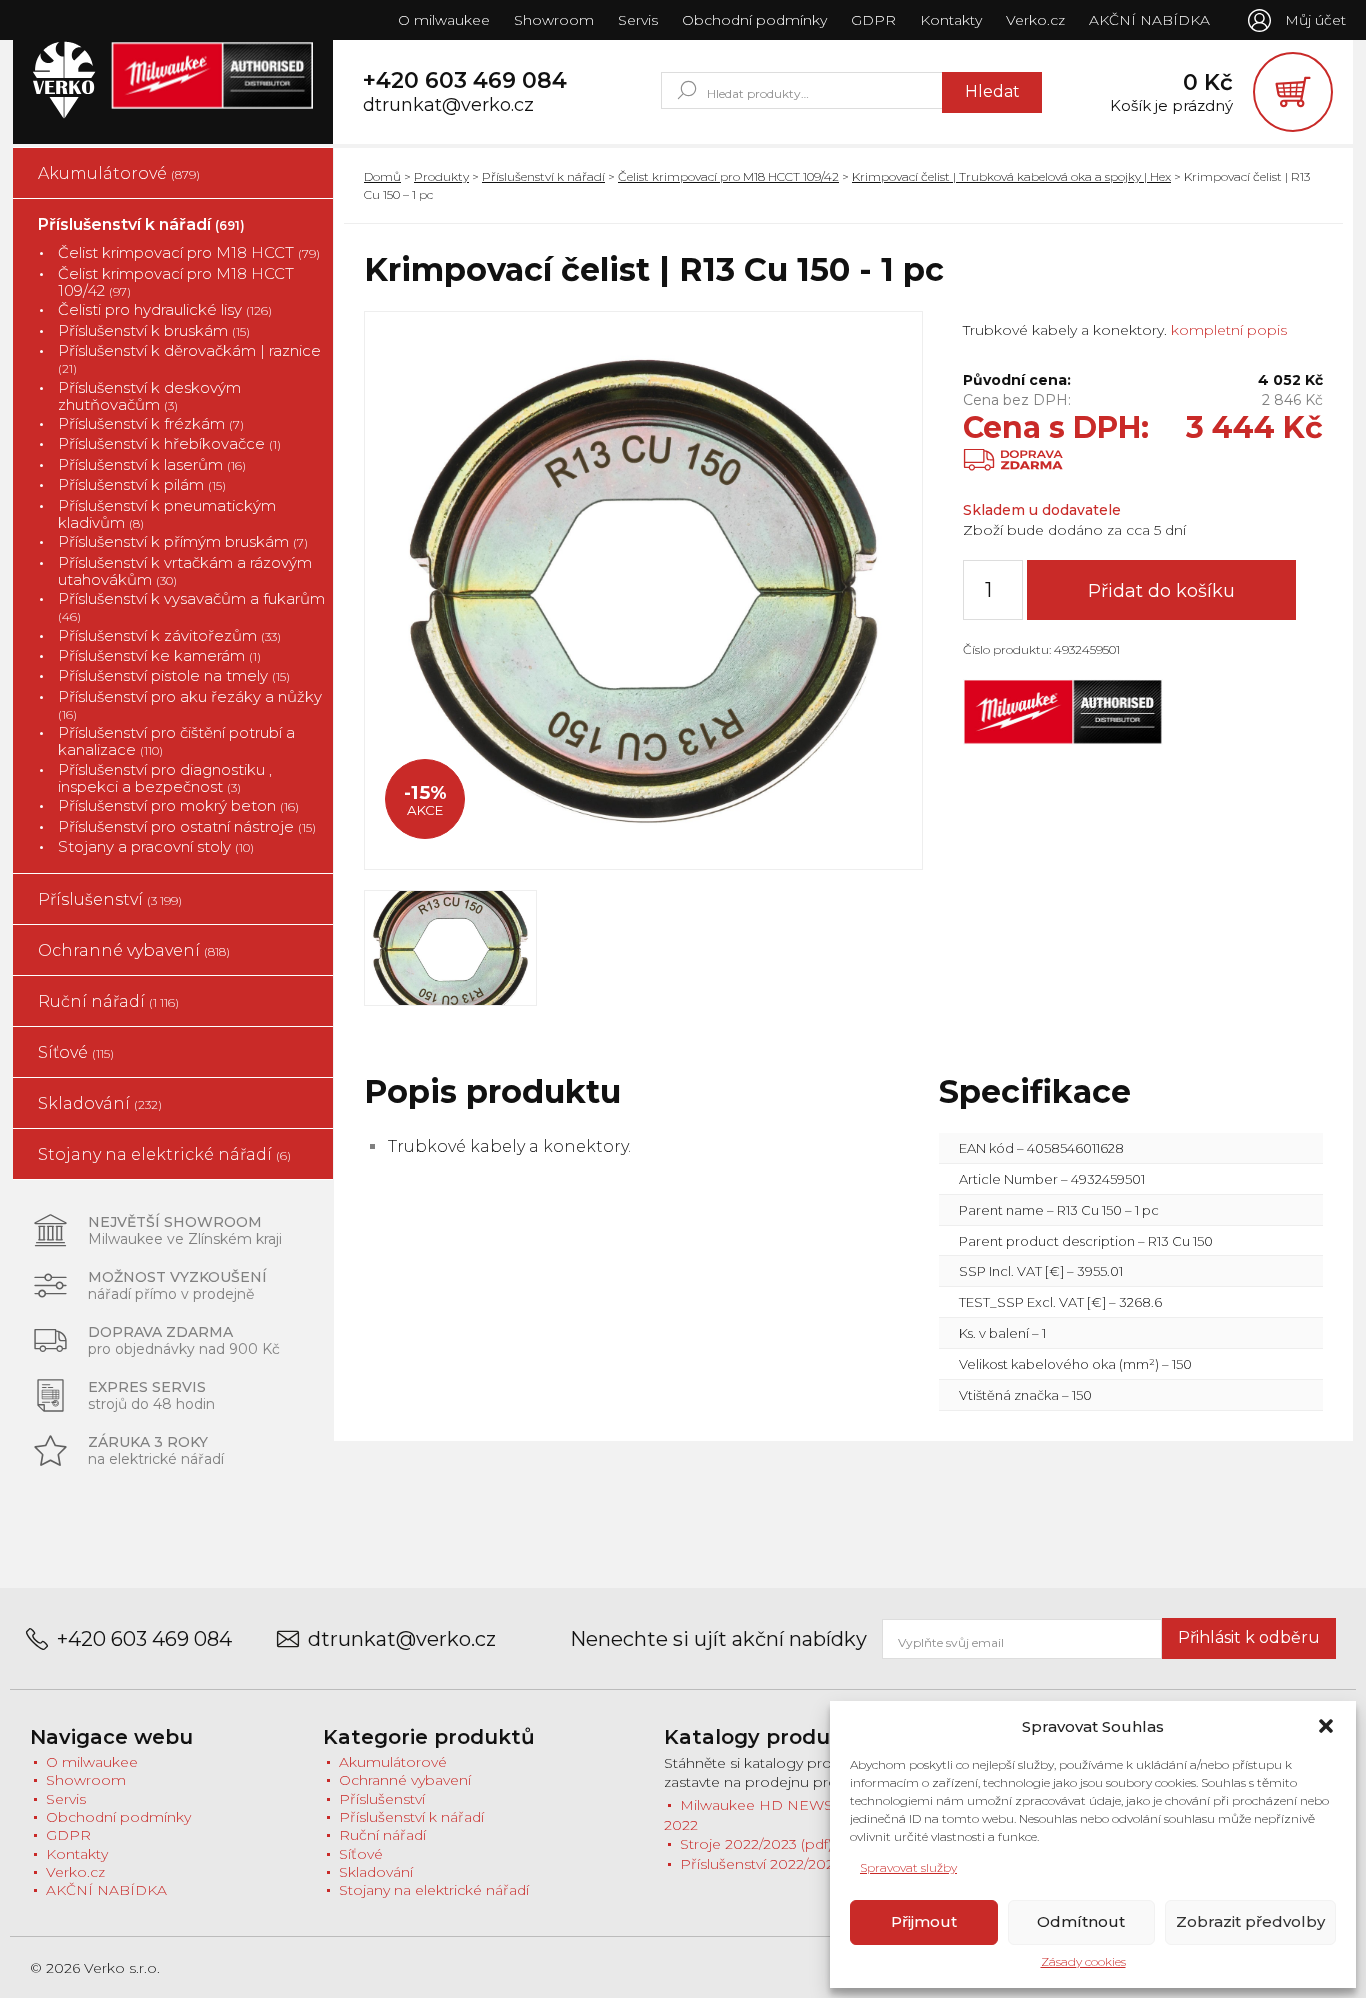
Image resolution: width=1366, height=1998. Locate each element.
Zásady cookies (1083, 1961)
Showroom (554, 20)
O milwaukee (444, 20)
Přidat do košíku (1161, 591)
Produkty (441, 176)
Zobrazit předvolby (1250, 1921)
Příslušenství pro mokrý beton (178, 805)
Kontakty (951, 20)
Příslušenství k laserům (152, 464)
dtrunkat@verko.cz (448, 105)
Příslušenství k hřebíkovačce (169, 443)
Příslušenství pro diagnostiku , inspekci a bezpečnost (165, 778)
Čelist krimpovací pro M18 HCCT (189, 252)
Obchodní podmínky (754, 20)
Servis (638, 20)
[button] (1326, 1726)
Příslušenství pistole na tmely (174, 675)
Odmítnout (1081, 1921)
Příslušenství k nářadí (141, 224)
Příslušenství (110, 899)
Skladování (100, 1103)
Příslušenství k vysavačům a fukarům (191, 607)
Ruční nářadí (108, 1001)
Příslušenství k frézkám (151, 423)
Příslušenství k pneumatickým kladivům (167, 514)
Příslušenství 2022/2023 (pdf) (778, 1864)
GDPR (873, 20)
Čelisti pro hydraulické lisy (165, 309)
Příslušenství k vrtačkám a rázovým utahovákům (185, 571)
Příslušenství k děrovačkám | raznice (189, 359)
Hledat (992, 91)
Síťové (76, 1052)
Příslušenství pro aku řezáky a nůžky (190, 705)
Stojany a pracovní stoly (156, 846)
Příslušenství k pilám (142, 484)
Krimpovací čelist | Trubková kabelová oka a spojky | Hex (1011, 176)
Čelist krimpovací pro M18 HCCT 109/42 (176, 282)
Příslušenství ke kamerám (159, 655)
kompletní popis (1227, 330)
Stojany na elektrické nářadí (164, 1154)
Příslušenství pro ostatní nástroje (187, 826)
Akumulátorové (119, 173)
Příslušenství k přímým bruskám (183, 541)
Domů (382, 176)
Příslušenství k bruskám (154, 330)
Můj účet (1315, 20)
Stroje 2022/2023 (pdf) (756, 1844)
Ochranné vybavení (134, 950)
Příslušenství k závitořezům (169, 635)
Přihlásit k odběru (1249, 1637)
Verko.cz (1035, 20)
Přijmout (924, 1921)
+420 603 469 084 (465, 81)
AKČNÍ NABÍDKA (1149, 20)
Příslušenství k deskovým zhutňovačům (149, 396)
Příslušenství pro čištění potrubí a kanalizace (176, 741)
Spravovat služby (908, 1867)
